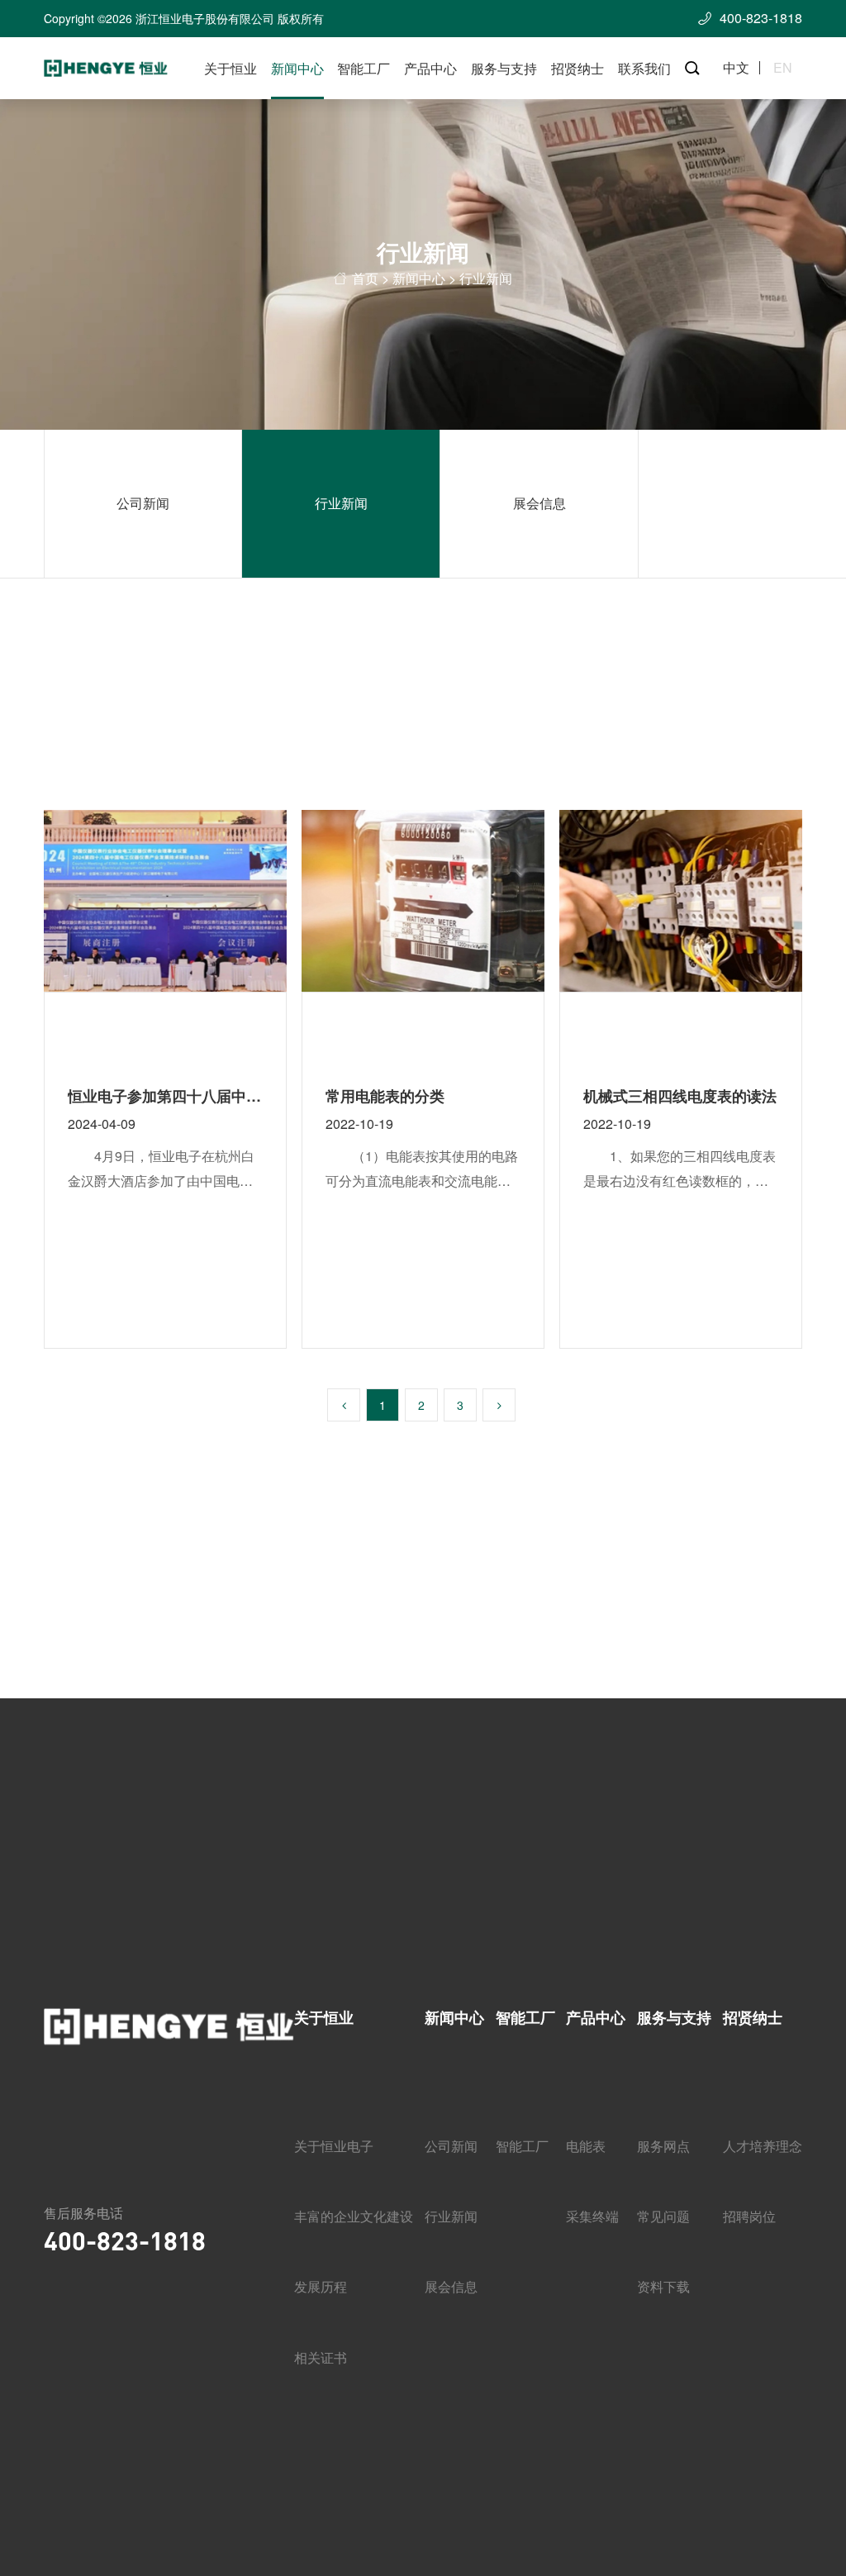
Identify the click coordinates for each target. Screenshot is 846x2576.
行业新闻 (341, 503)
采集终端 (592, 2216)
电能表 (586, 2146)
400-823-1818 (125, 2240)
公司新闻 (143, 503)
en (783, 68)
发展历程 (321, 2286)
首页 (365, 279)
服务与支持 (504, 68)
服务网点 (663, 2146)
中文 (736, 68)
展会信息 (539, 503)
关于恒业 (231, 68)
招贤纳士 (577, 68)
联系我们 (644, 68)
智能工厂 (364, 68)
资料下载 (663, 2286)
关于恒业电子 (334, 2146)
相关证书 (321, 2357)
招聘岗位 (749, 2216)
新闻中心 (297, 68)
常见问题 (663, 2216)
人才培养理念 (763, 2146)
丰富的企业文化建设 (354, 2216)
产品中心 (430, 68)
